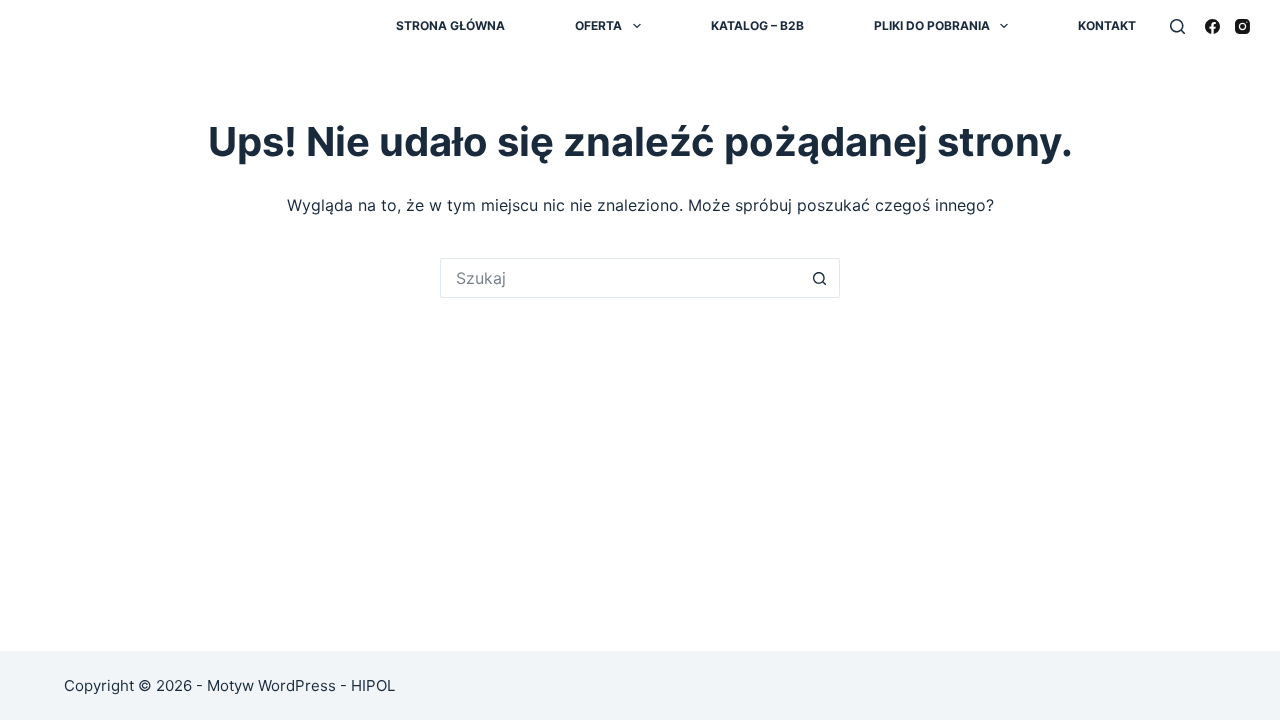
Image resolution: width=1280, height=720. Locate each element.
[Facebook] (1212, 26)
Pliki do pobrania (932, 25)
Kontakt (1107, 25)
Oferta (598, 25)
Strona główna (450, 25)
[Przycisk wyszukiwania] (820, 278)
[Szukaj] (1177, 26)
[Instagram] (1242, 26)
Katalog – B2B (757, 25)
